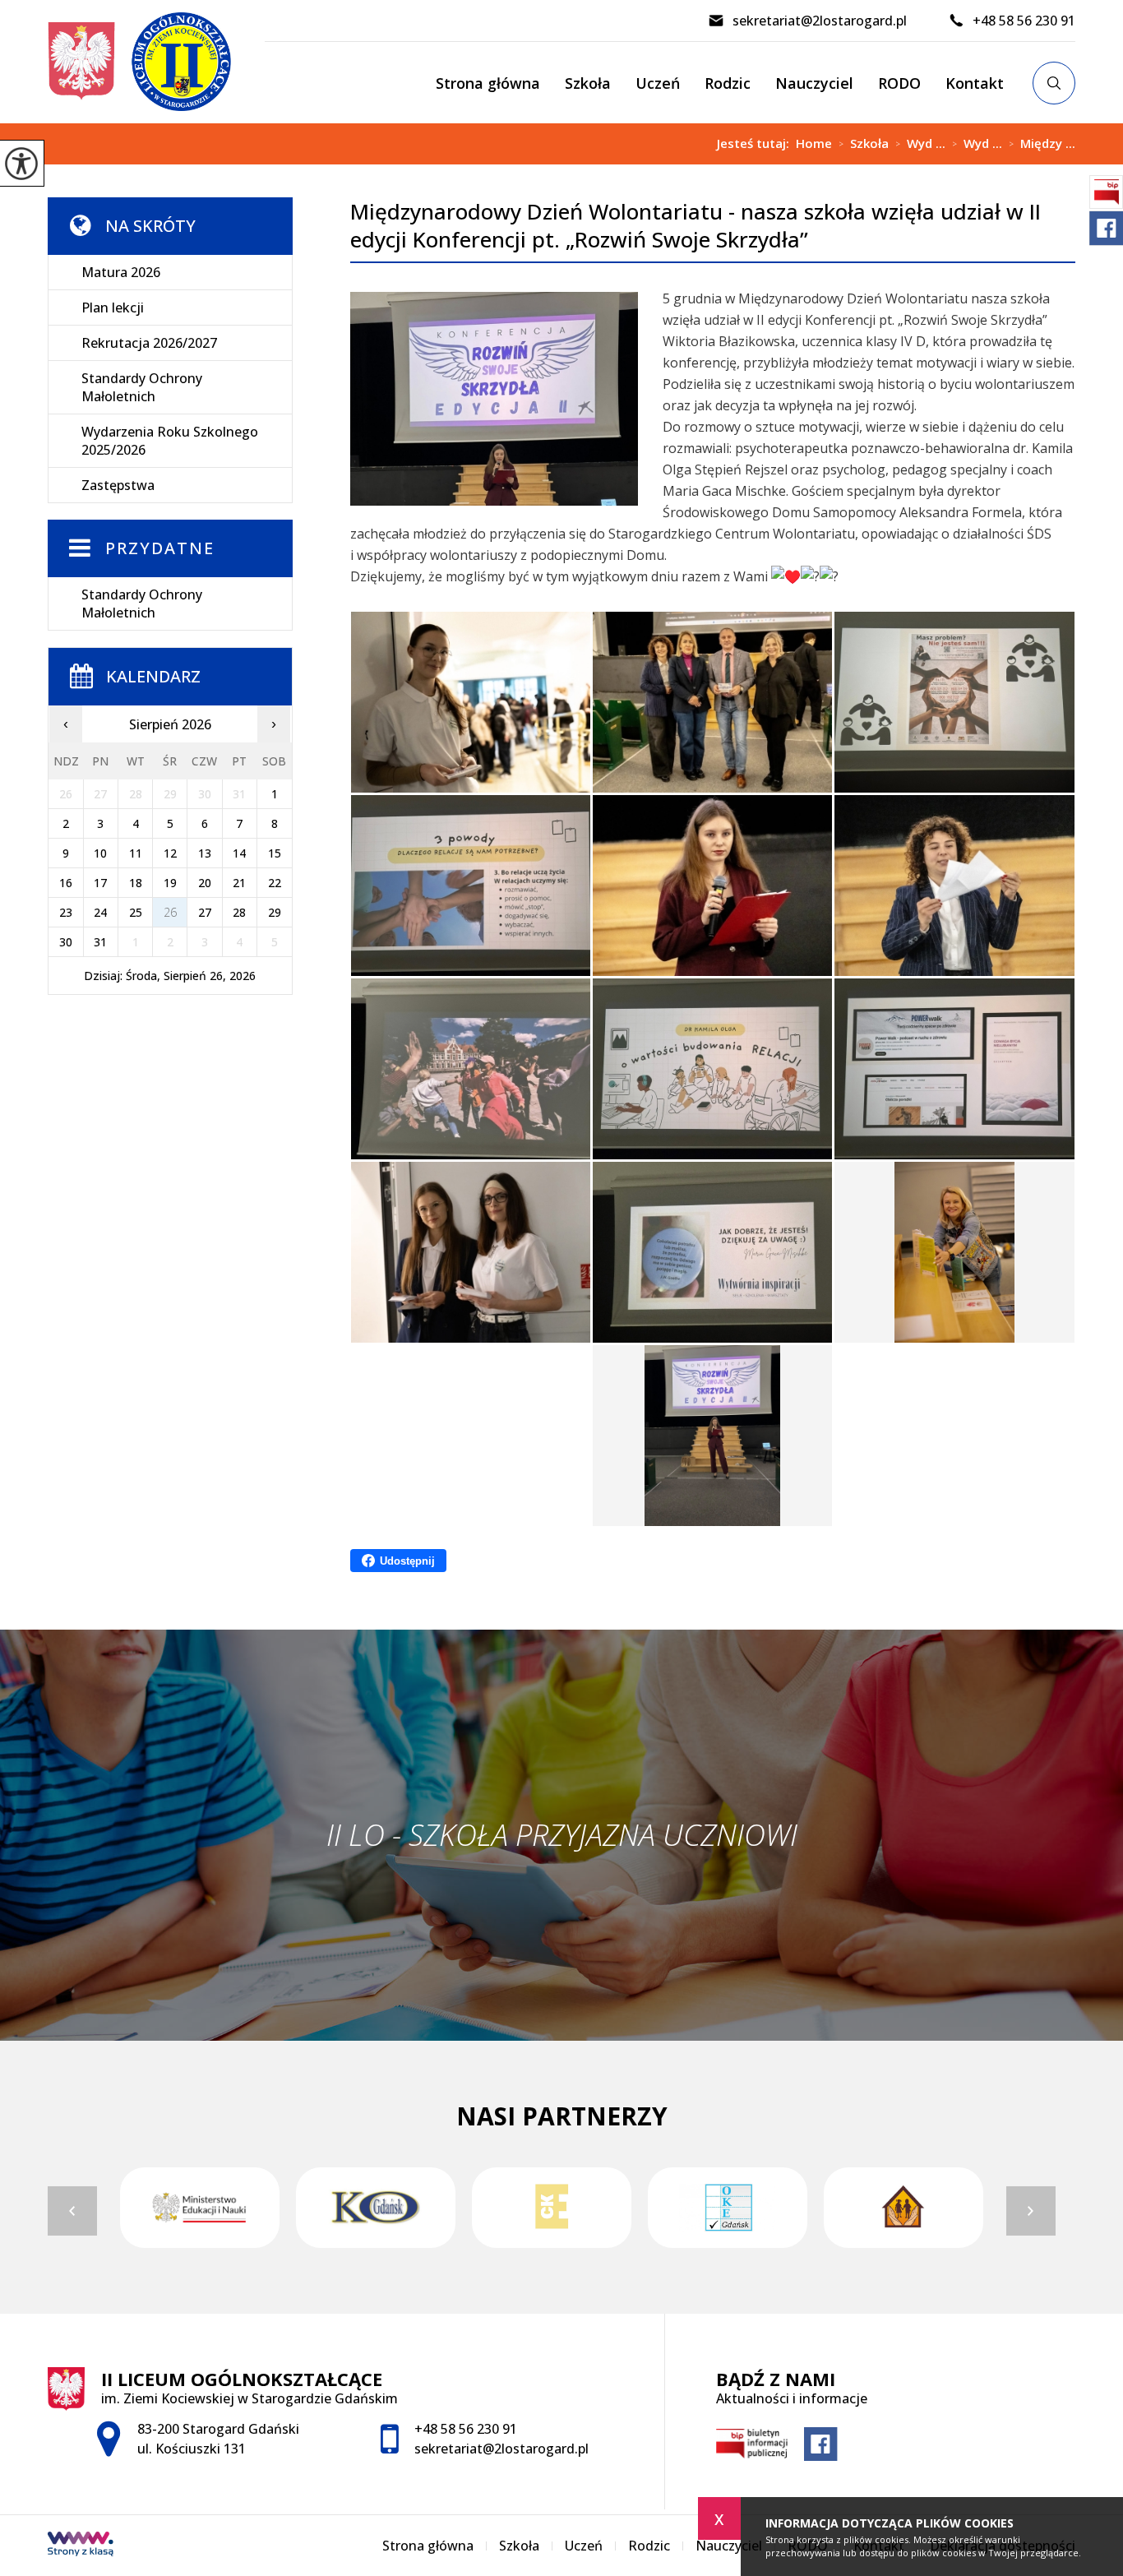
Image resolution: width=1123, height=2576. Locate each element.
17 (100, 883)
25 (136, 912)
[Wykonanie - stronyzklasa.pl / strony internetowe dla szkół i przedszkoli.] (81, 2546)
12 (170, 853)
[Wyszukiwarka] (1054, 83)
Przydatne (160, 548)
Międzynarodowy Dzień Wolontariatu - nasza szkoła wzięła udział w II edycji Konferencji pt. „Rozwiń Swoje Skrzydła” (696, 226)
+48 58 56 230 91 (1024, 21)
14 (239, 853)
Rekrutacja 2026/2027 (149, 343)
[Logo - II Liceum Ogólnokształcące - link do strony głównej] (156, 62)
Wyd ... (920, 144)
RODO (899, 83)
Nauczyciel (814, 83)
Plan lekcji (113, 308)
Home (814, 143)
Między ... (1042, 144)
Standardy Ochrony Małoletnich (142, 387)
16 (66, 883)
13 (205, 853)
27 (205, 912)
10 (100, 853)
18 (136, 883)
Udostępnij (407, 1561)
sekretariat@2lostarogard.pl (820, 21)
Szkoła (588, 83)
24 (100, 912)
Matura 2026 (121, 272)
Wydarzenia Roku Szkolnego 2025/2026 (170, 441)
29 (275, 912)
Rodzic (728, 83)
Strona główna (488, 83)
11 (136, 853)
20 (205, 883)
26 (170, 912)
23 (66, 912)
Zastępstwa (118, 485)
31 (100, 942)
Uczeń (658, 83)
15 (275, 853)
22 (275, 883)
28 (239, 912)
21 (239, 883)
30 (66, 942)
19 (170, 883)
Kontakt (975, 83)
